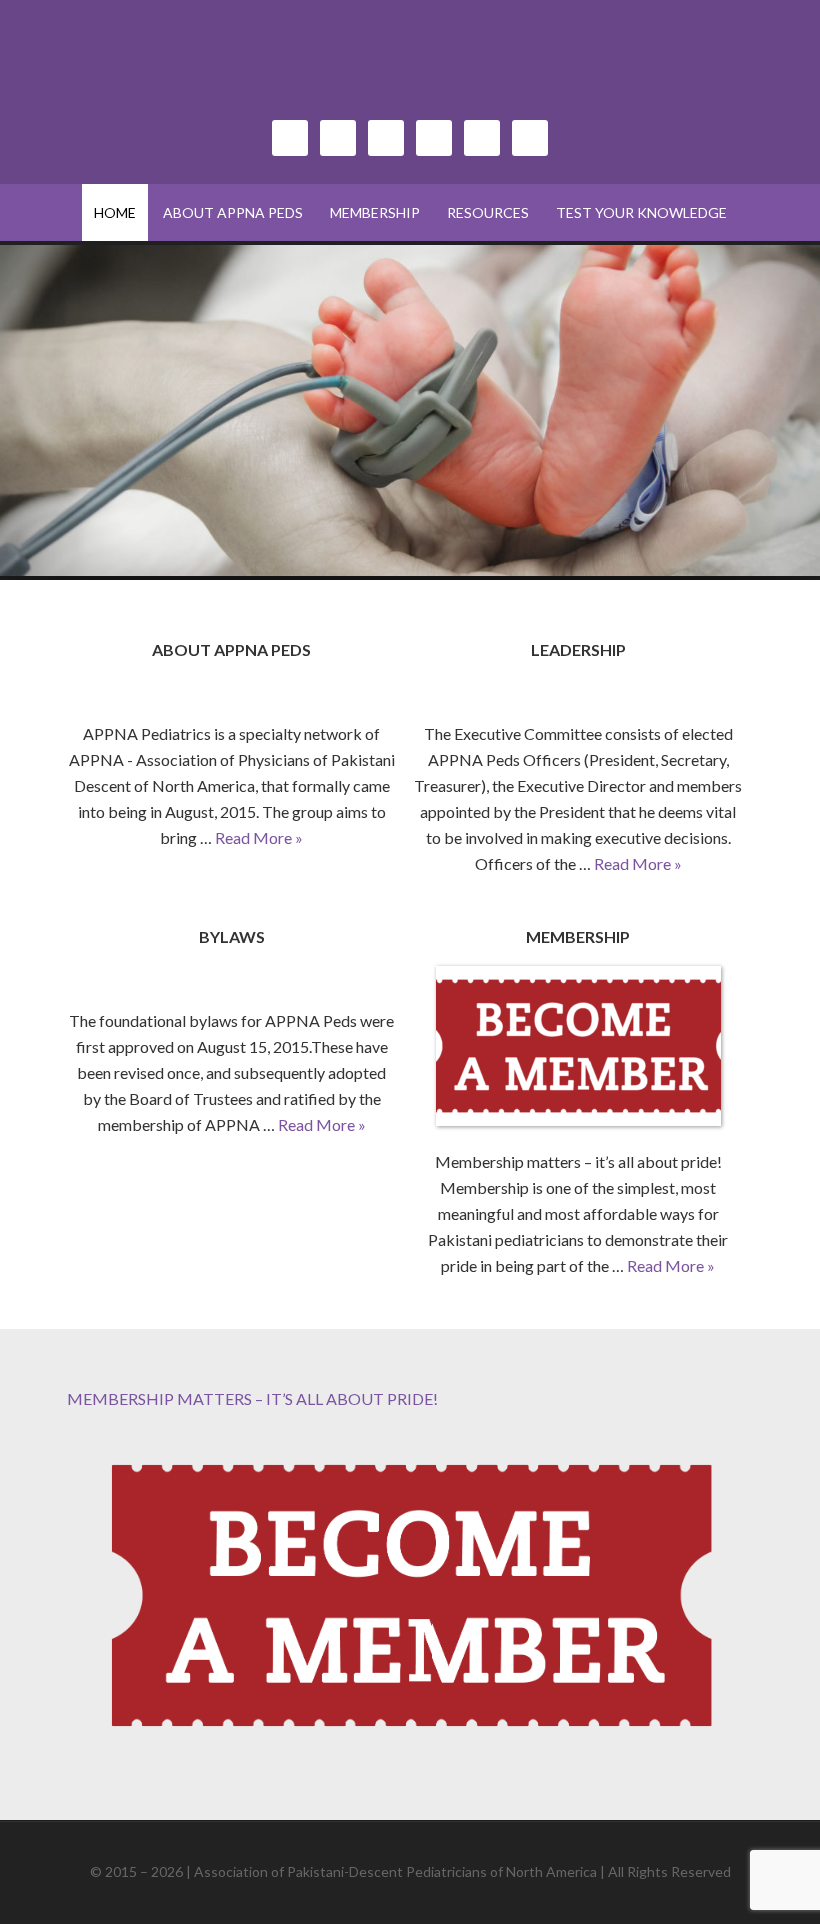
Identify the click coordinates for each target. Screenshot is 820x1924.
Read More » (259, 837)
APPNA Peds (410, 70)
